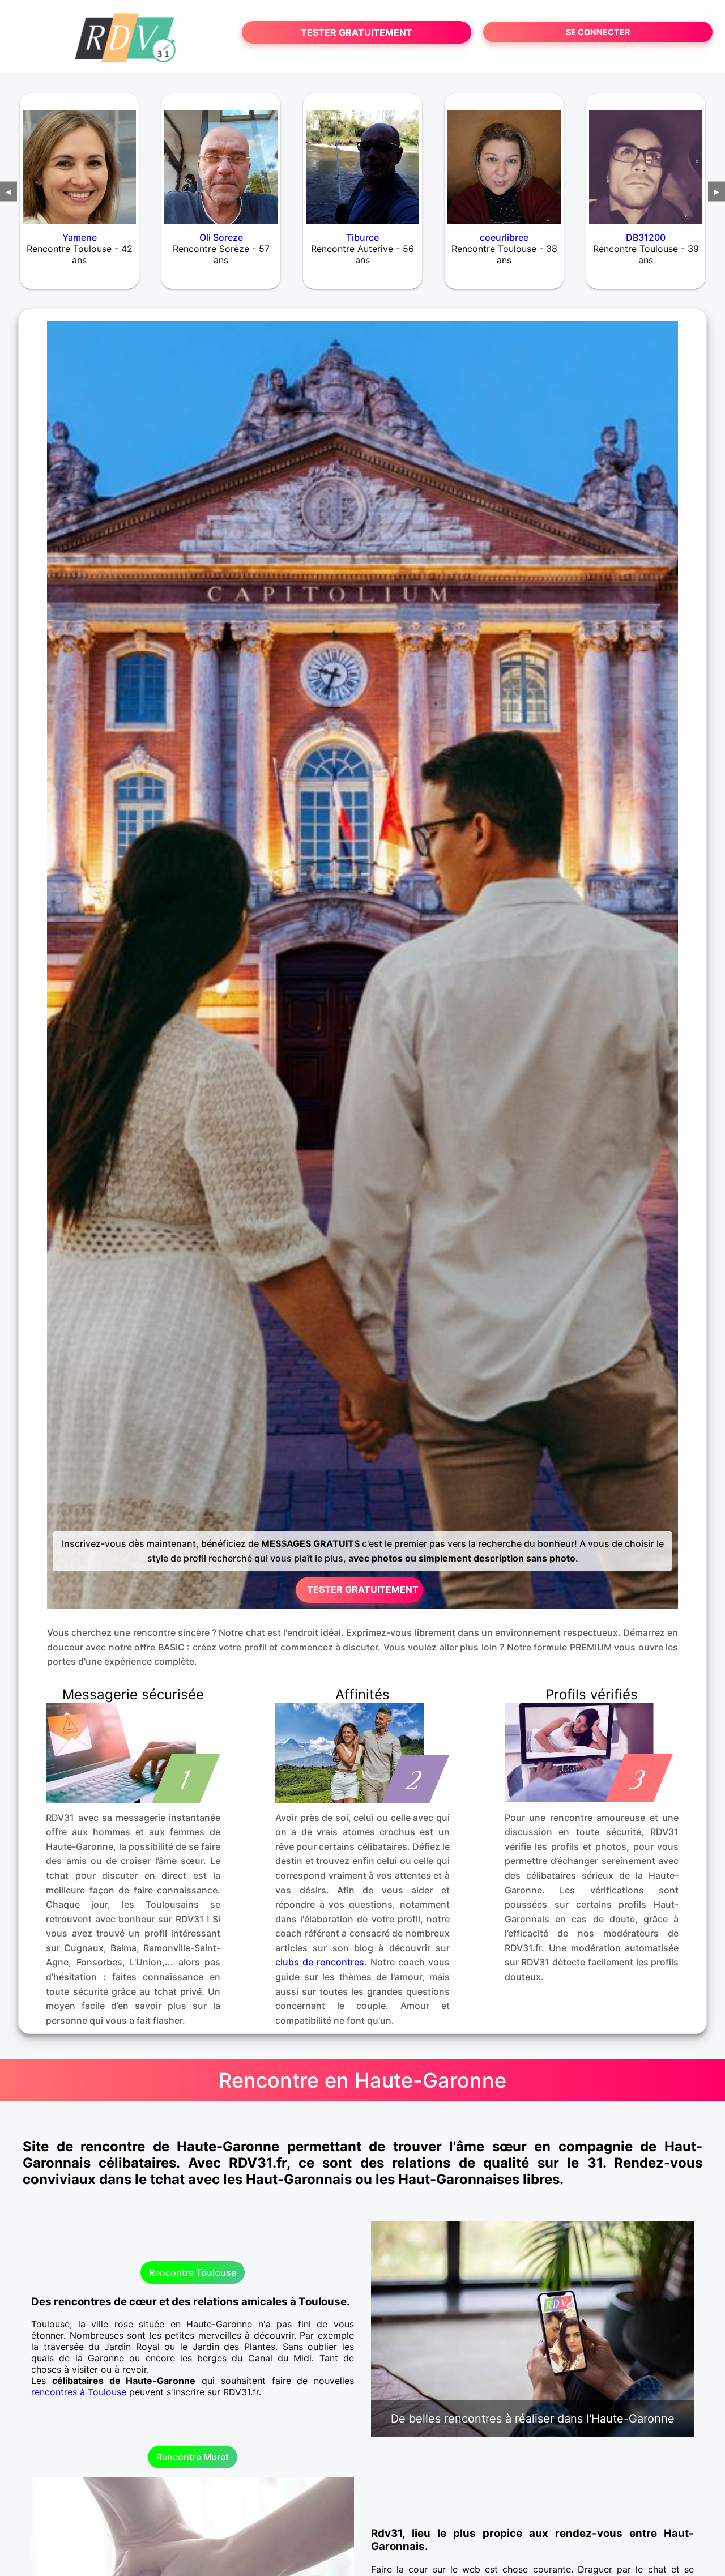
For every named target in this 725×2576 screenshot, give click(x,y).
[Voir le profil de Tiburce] (362, 160)
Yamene (80, 237)
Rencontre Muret (193, 2457)
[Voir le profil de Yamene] (79, 160)
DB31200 (646, 237)
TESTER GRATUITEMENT (357, 32)
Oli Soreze (221, 237)
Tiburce (362, 237)
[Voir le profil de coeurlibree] (504, 160)
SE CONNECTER (598, 32)
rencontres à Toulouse (79, 2392)
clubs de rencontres (320, 1962)
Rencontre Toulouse (193, 2272)
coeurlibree (504, 237)
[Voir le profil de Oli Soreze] (221, 160)
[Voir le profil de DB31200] (646, 160)
